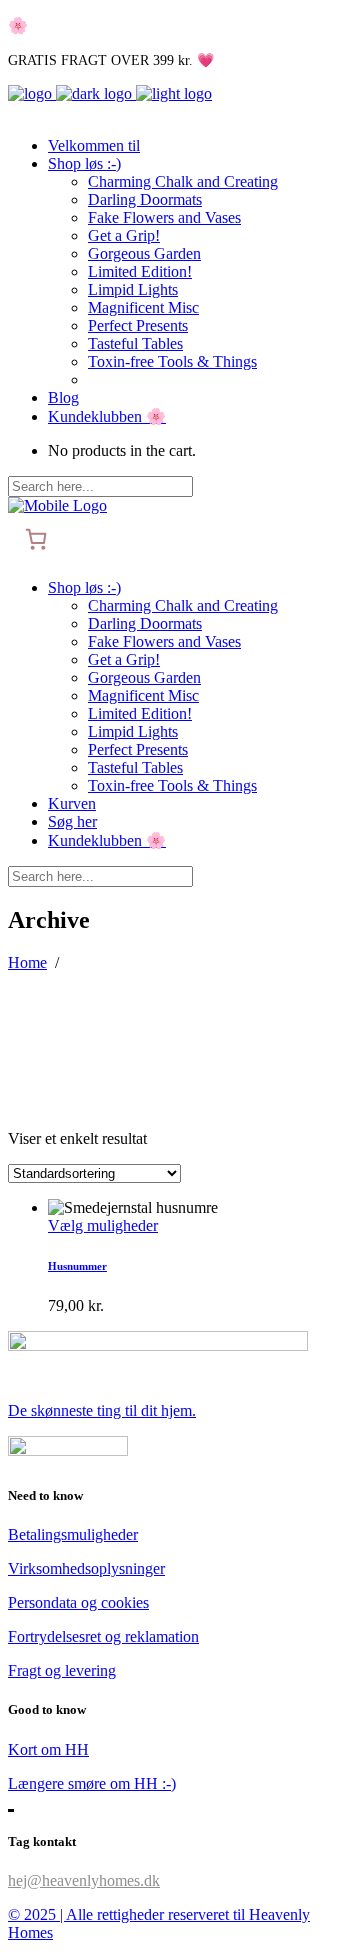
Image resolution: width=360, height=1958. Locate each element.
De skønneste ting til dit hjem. (102, 1410)
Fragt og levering (62, 1670)
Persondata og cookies (78, 1602)
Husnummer (77, 1266)
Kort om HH (48, 1749)
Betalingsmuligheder (73, 1534)
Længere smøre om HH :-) (92, 1783)
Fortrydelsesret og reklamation (103, 1636)
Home (27, 962)
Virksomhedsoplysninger (86, 1568)
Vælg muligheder (103, 1225)
